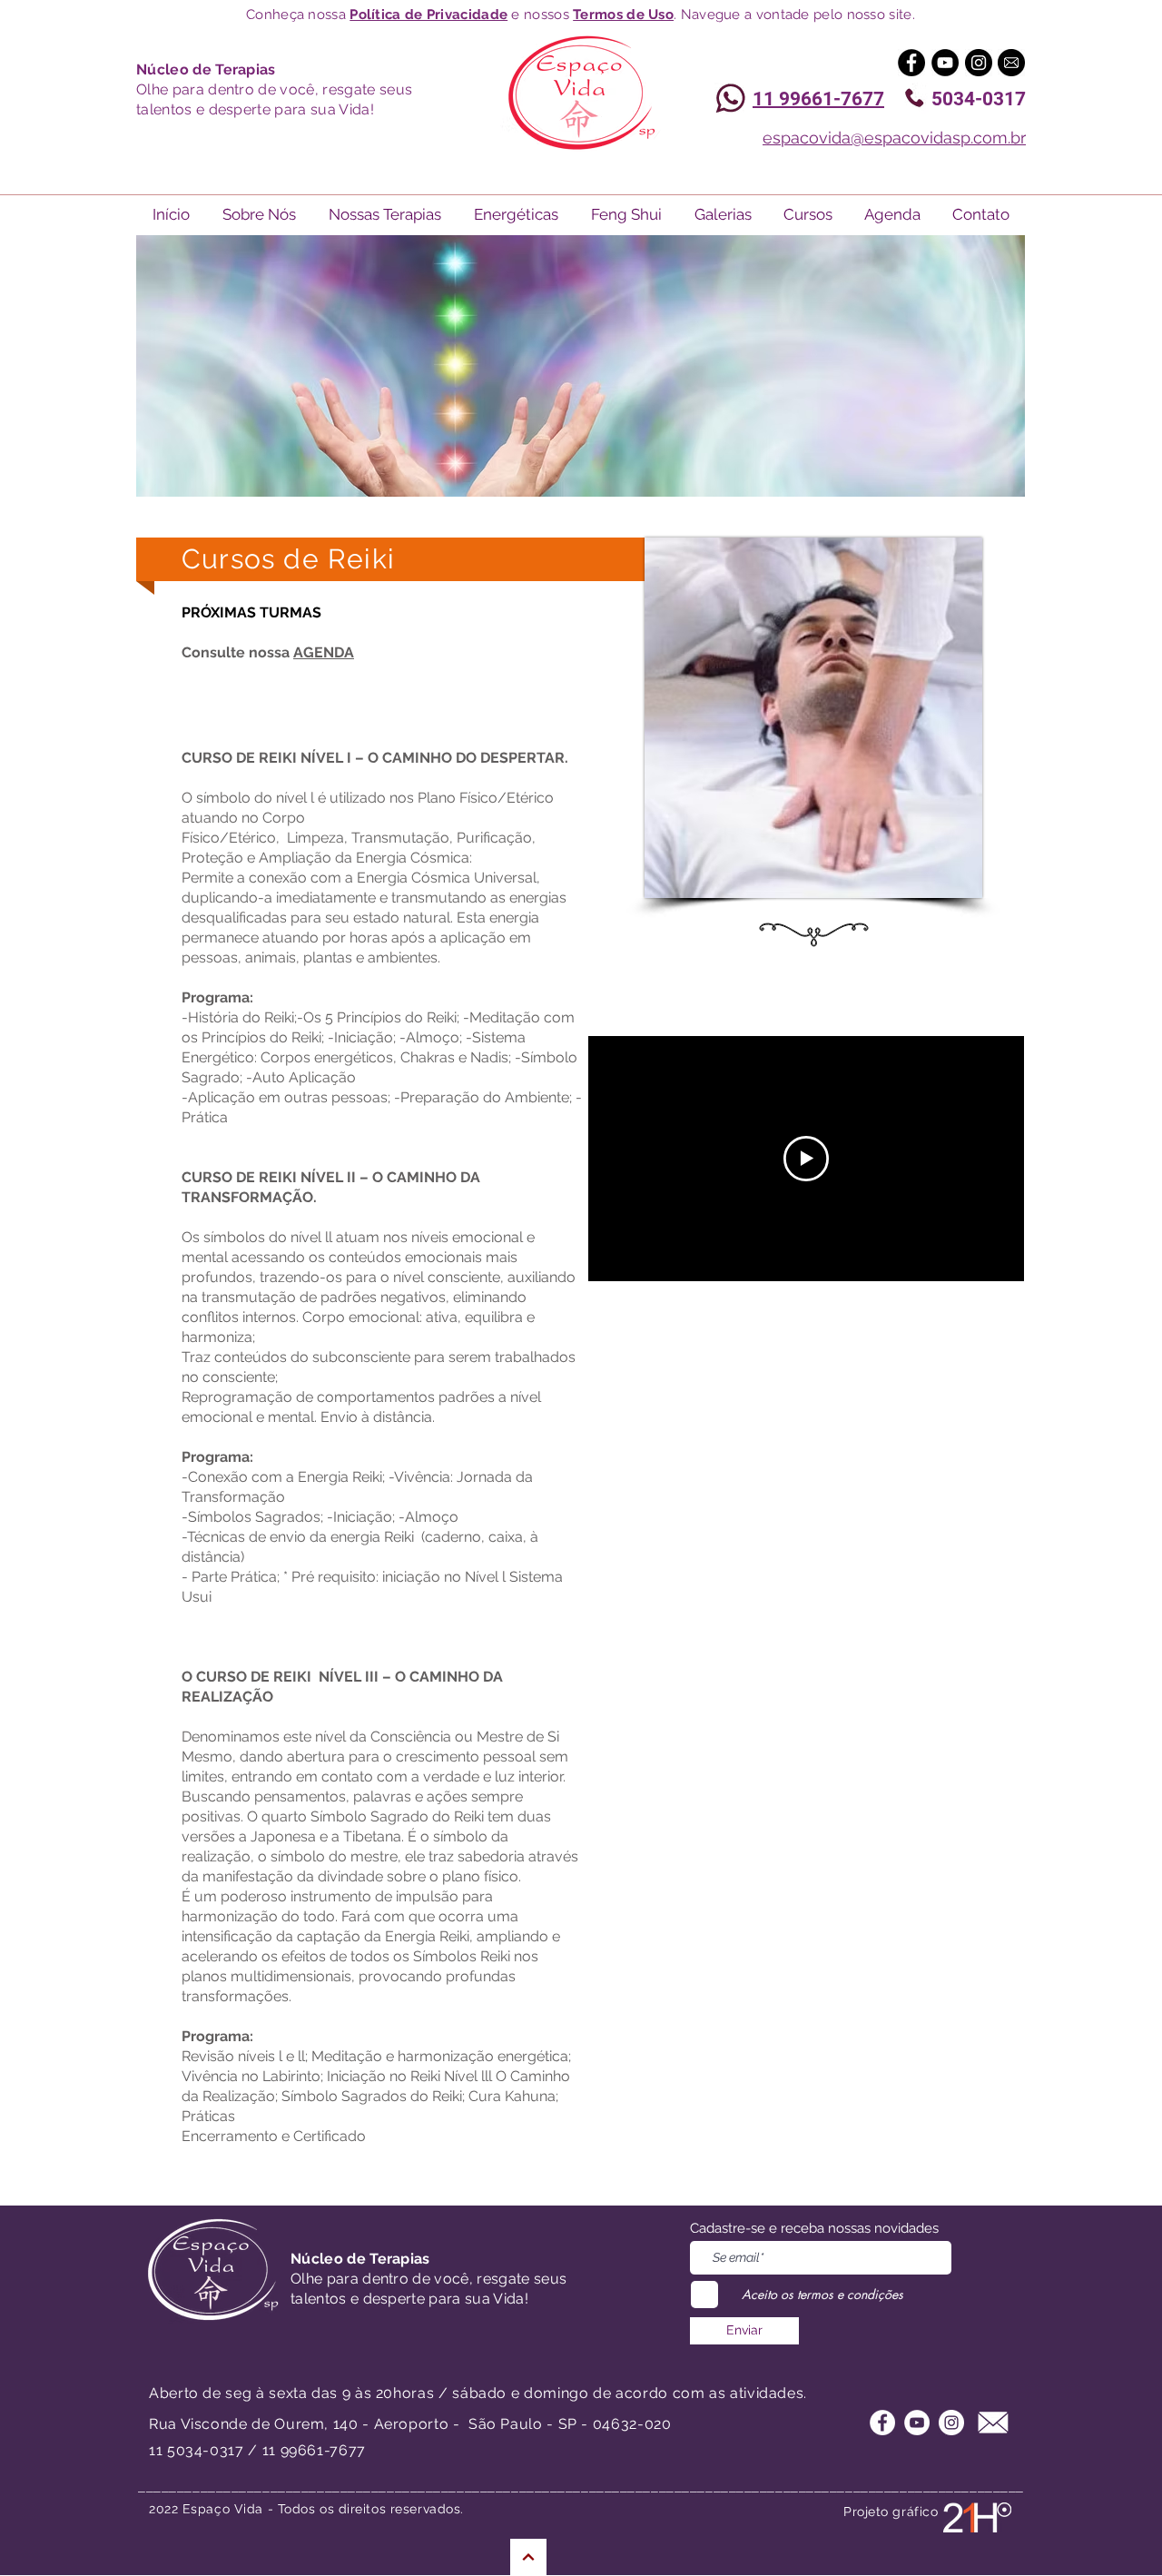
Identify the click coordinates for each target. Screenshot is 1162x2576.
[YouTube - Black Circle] (945, 63)
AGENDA (324, 652)
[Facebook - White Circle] (882, 2423)
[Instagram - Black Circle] (979, 63)
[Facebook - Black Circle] (911, 63)
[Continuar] (528, 2557)
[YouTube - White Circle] (917, 2423)
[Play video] (806, 1159)
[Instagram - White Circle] (951, 2423)
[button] (723, 215)
